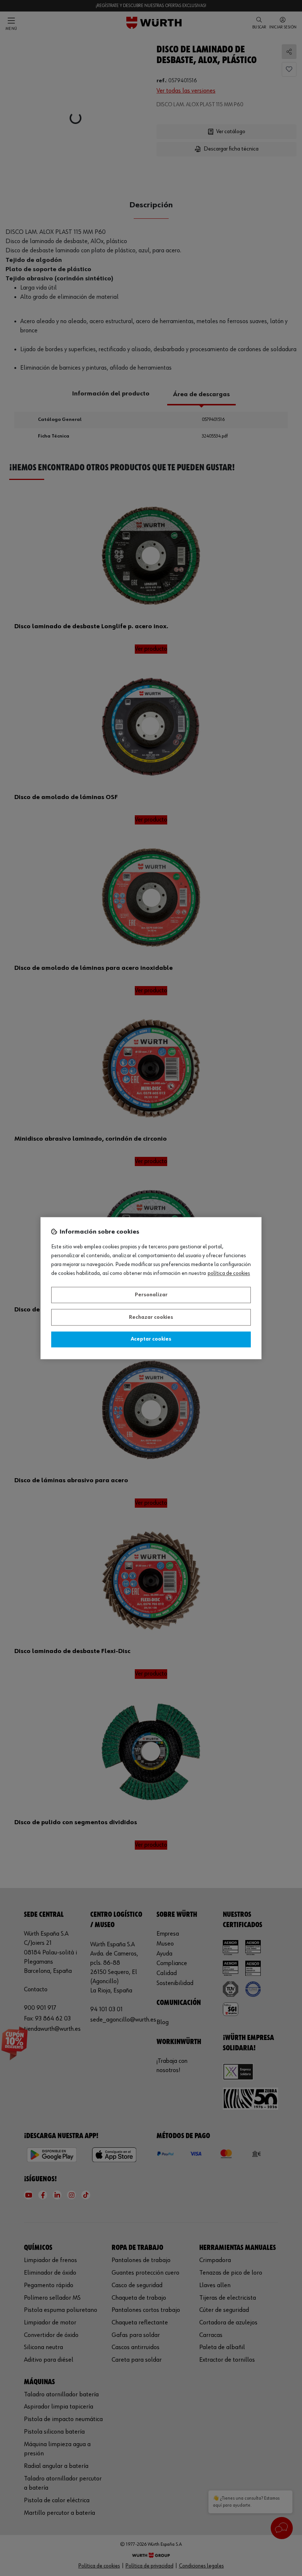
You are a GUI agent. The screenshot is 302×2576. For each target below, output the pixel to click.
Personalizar (151, 1295)
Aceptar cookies (151, 1339)
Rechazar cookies (151, 1317)
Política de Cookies (229, 1273)
